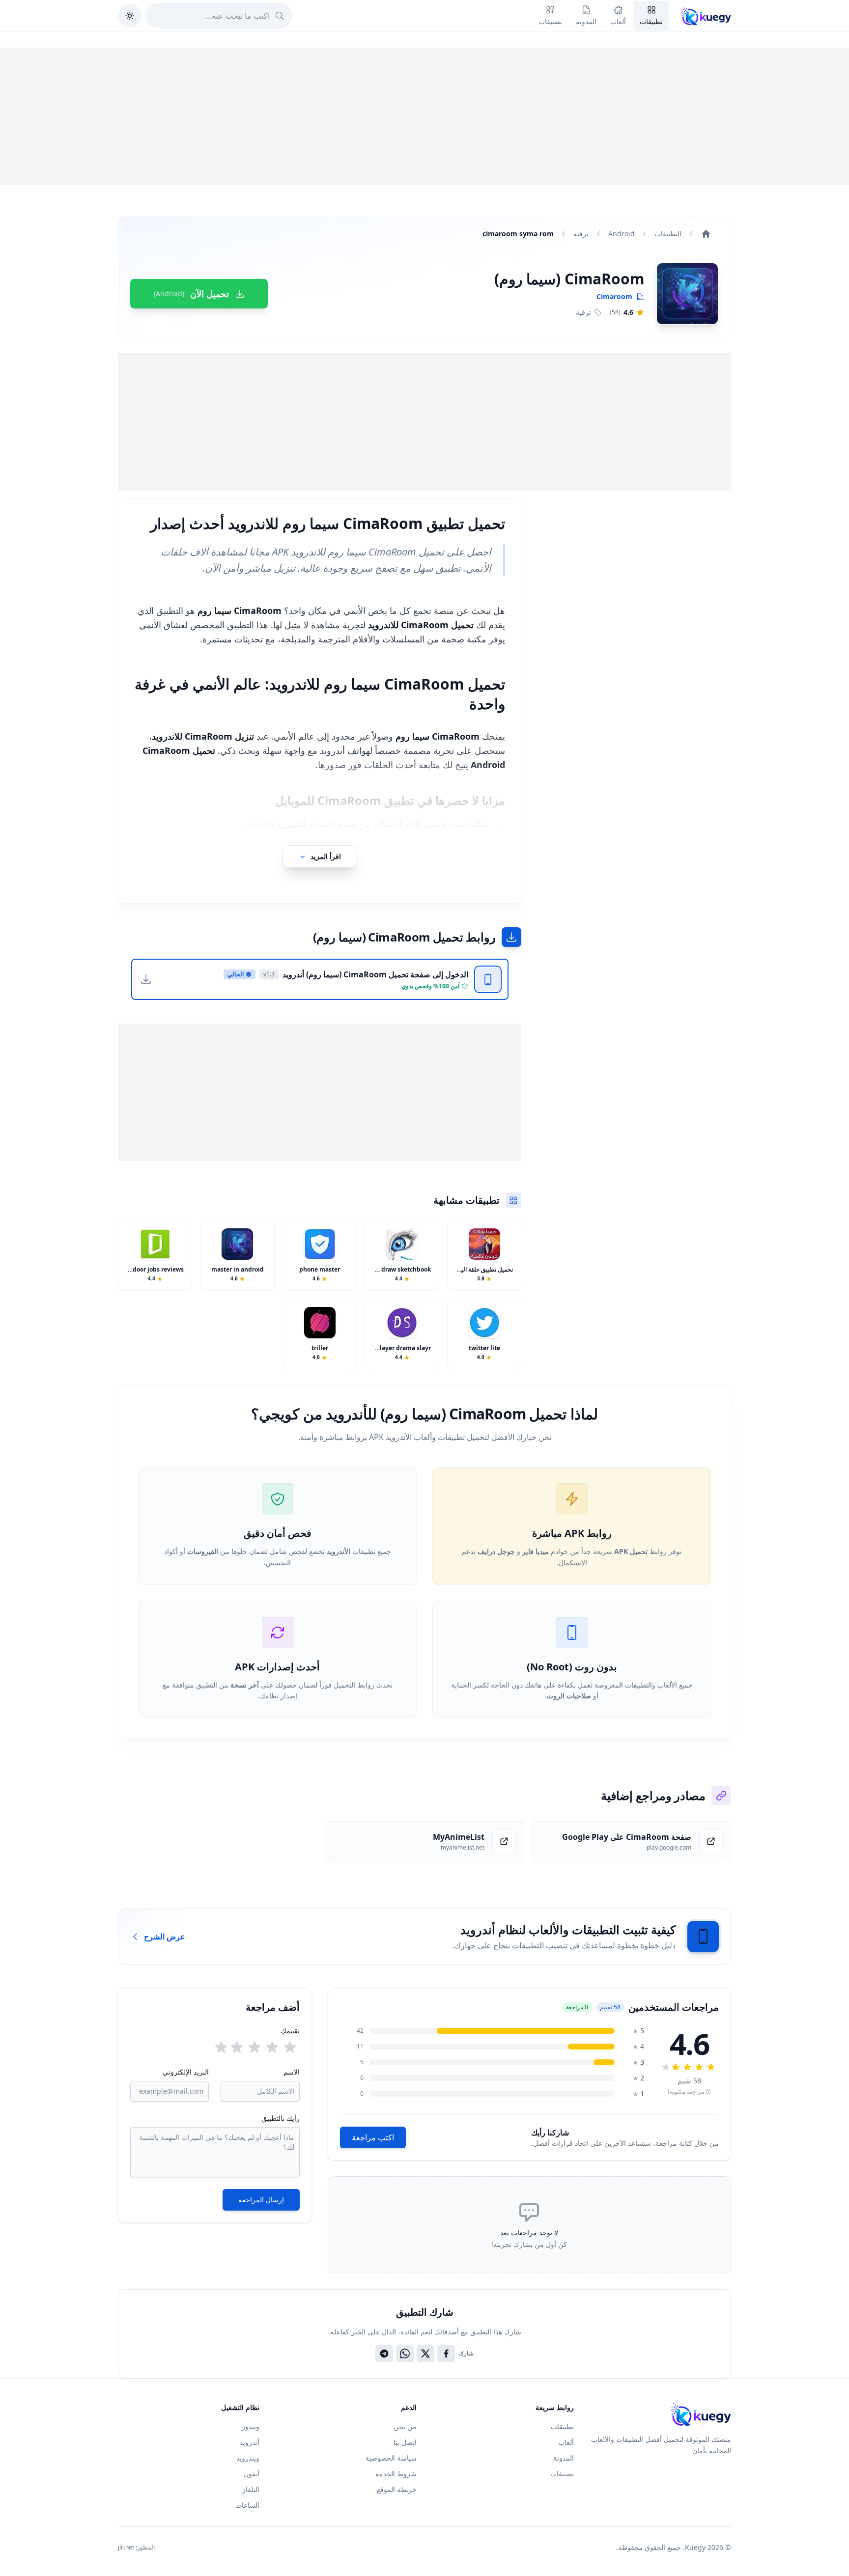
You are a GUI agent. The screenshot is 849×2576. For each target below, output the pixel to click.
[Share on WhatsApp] (405, 2354)
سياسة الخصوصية (391, 2458)
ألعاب (566, 2442)
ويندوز (251, 2426)
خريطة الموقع (397, 2489)
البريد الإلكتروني (186, 2072)
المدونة (564, 2458)
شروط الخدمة (396, 2474)
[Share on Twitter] (425, 2354)
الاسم (291, 2072)
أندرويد (250, 2442)
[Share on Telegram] (384, 2354)
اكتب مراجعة (373, 2137)
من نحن (405, 2426)
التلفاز (251, 2489)
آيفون (252, 2474)
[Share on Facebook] (446, 2354)
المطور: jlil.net (136, 2548)
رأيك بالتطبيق (281, 2118)
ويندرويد (248, 2458)
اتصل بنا (405, 2442)
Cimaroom (614, 296)
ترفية (581, 234)
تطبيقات (562, 2426)
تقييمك (290, 2031)
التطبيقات (668, 234)
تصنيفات (562, 2474)
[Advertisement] (424, 116)
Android (622, 234)
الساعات (247, 2505)
